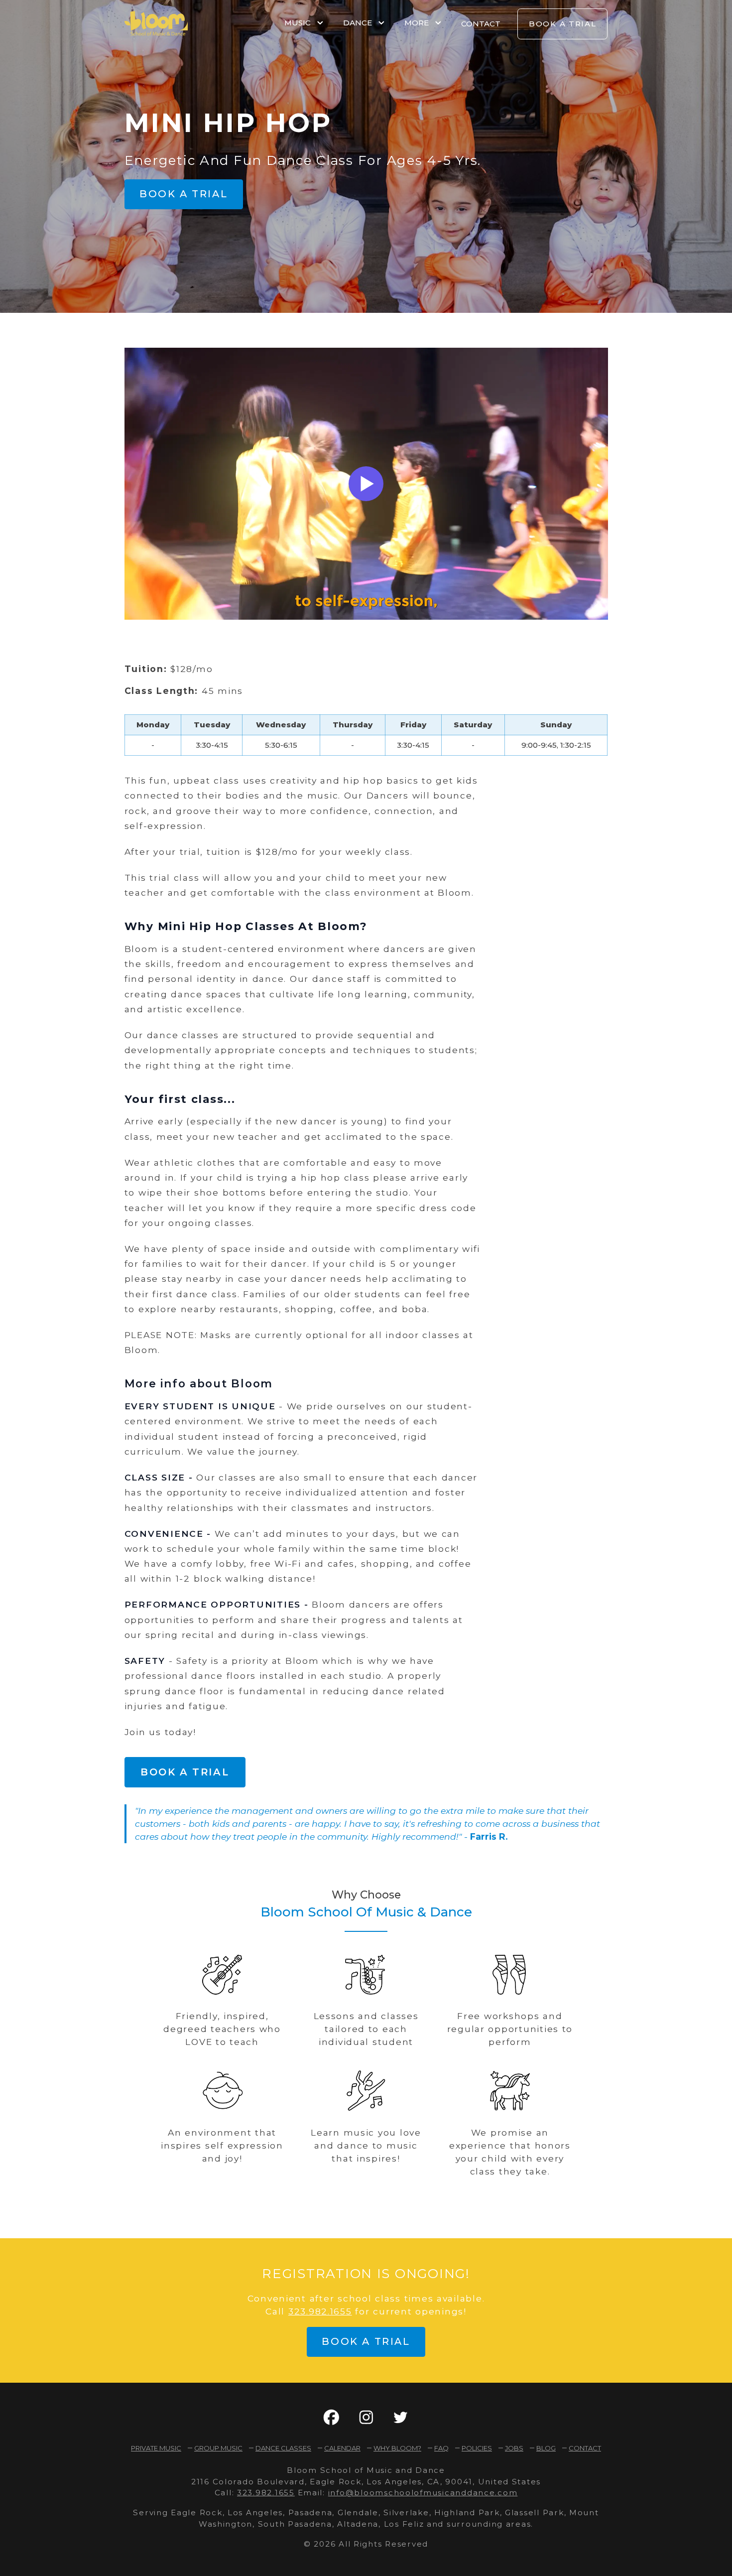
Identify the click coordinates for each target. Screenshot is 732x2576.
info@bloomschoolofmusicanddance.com (423, 2493)
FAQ (441, 2448)
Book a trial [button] (183, 194)
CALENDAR (342, 2448)
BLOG (546, 2448)
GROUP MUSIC (218, 2448)
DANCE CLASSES (283, 2448)
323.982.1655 (320, 2311)
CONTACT (481, 24)
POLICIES (477, 2448)
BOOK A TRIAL (563, 24)
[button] (331, 2417)
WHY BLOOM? (397, 2448)
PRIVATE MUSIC (156, 2448)
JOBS (514, 2448)
